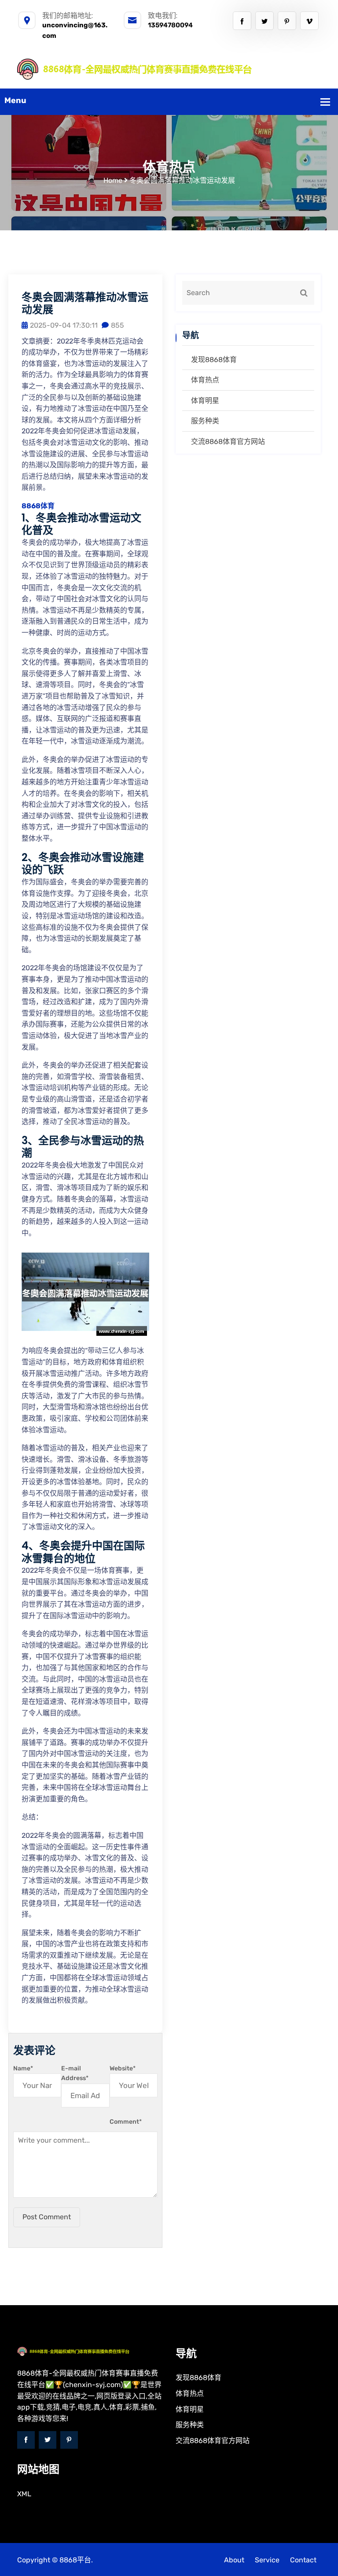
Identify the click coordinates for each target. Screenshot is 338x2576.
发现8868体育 (214, 360)
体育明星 (205, 401)
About (234, 2560)
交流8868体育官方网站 (228, 442)
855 (118, 325)
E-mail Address (75, 2073)
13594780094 (170, 25)
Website (123, 2068)
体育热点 (205, 380)
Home (113, 180)
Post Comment (47, 2217)
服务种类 (205, 421)
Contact (303, 2560)
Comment (126, 2122)
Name (23, 2068)
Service (267, 2560)
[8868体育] (169, 68)
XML (24, 2494)
